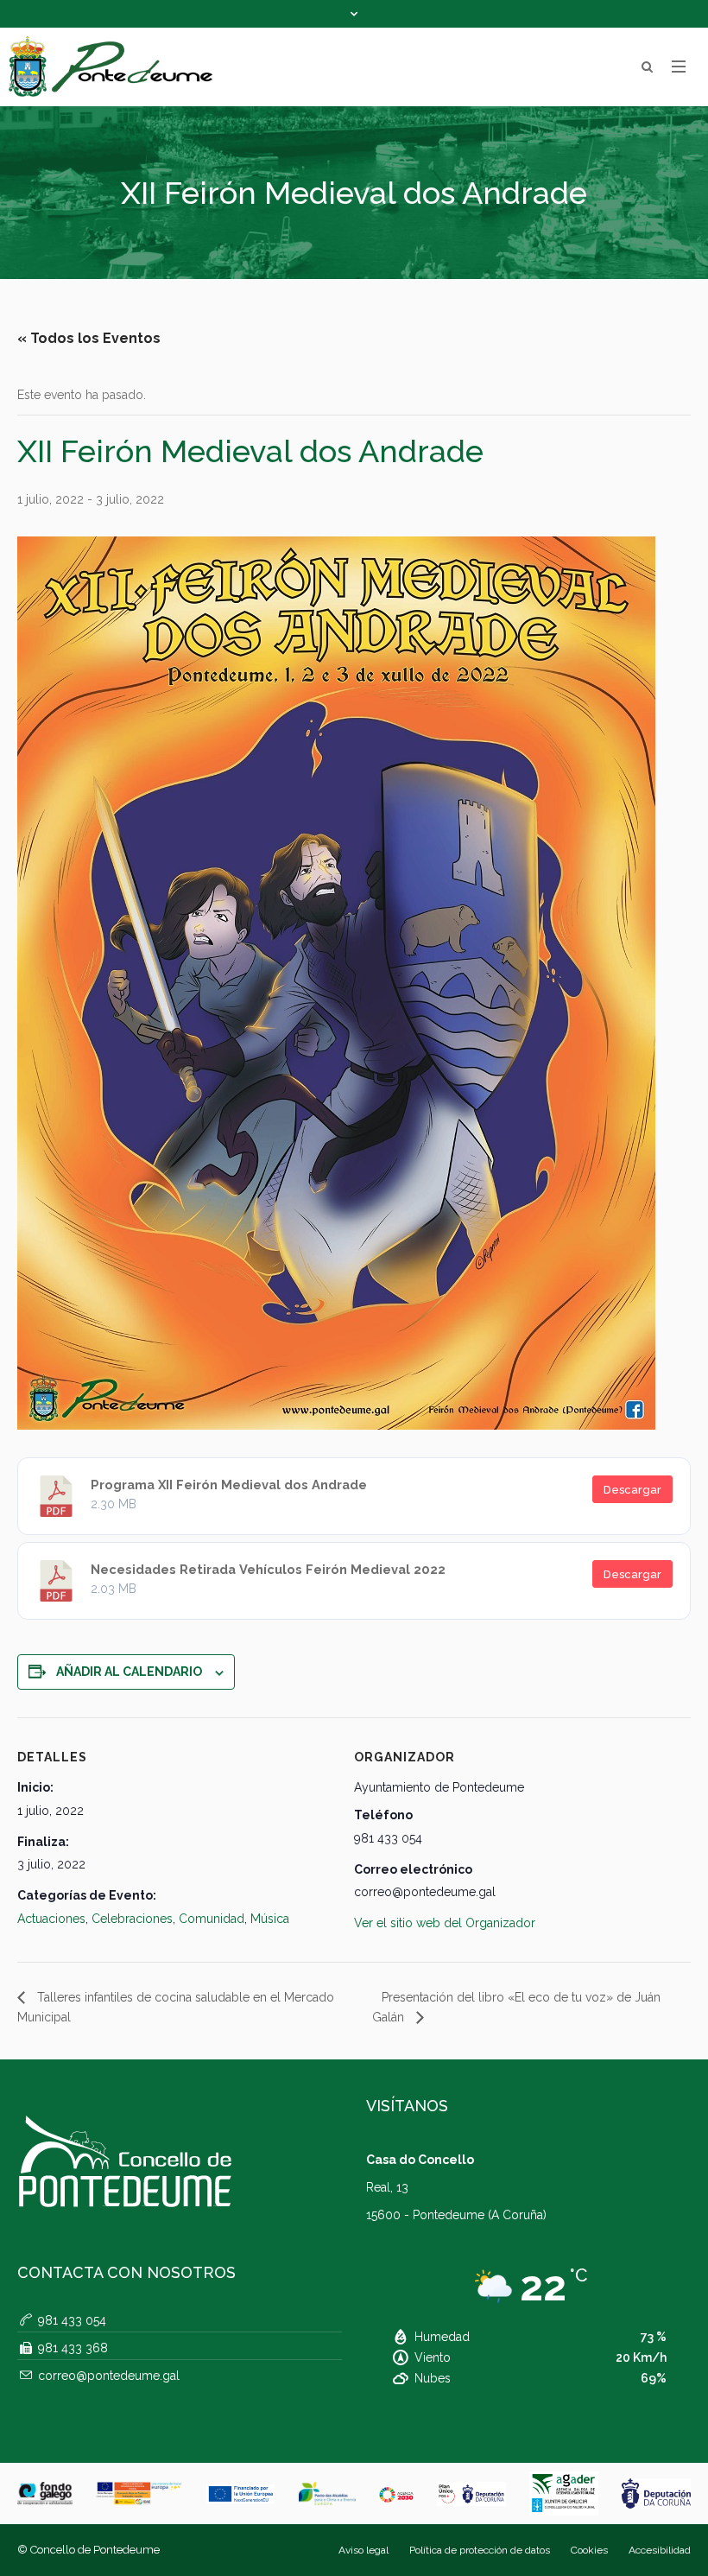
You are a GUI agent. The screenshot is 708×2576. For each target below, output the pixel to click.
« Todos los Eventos (89, 338)
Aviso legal (363, 2550)
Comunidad (212, 1919)
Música (270, 1919)
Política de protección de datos (480, 2550)
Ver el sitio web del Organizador (445, 1923)
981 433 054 (72, 2320)
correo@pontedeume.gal (109, 2376)
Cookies (589, 2550)
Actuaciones (51, 1919)
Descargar (632, 1490)
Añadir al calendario (129, 1672)
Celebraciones (132, 1919)
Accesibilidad (660, 2550)
